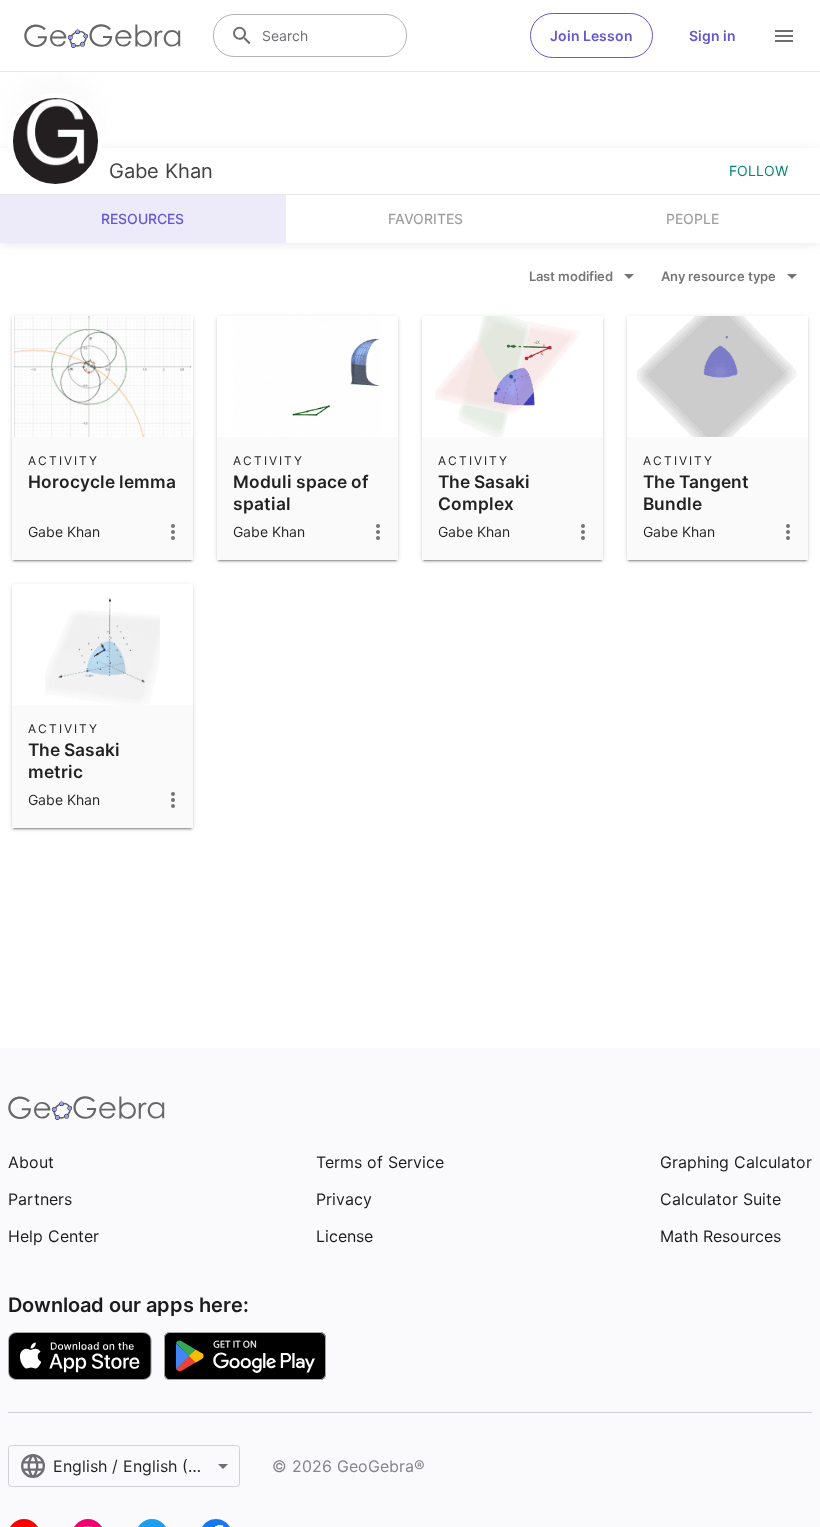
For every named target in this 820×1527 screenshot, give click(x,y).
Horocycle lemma (102, 481)
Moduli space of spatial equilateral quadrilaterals (301, 515)
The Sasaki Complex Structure (484, 504)
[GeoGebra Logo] (102, 36)
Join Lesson (591, 35)
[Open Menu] (784, 36)
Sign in (712, 35)
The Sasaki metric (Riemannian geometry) (81, 783)
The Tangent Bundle (696, 492)
